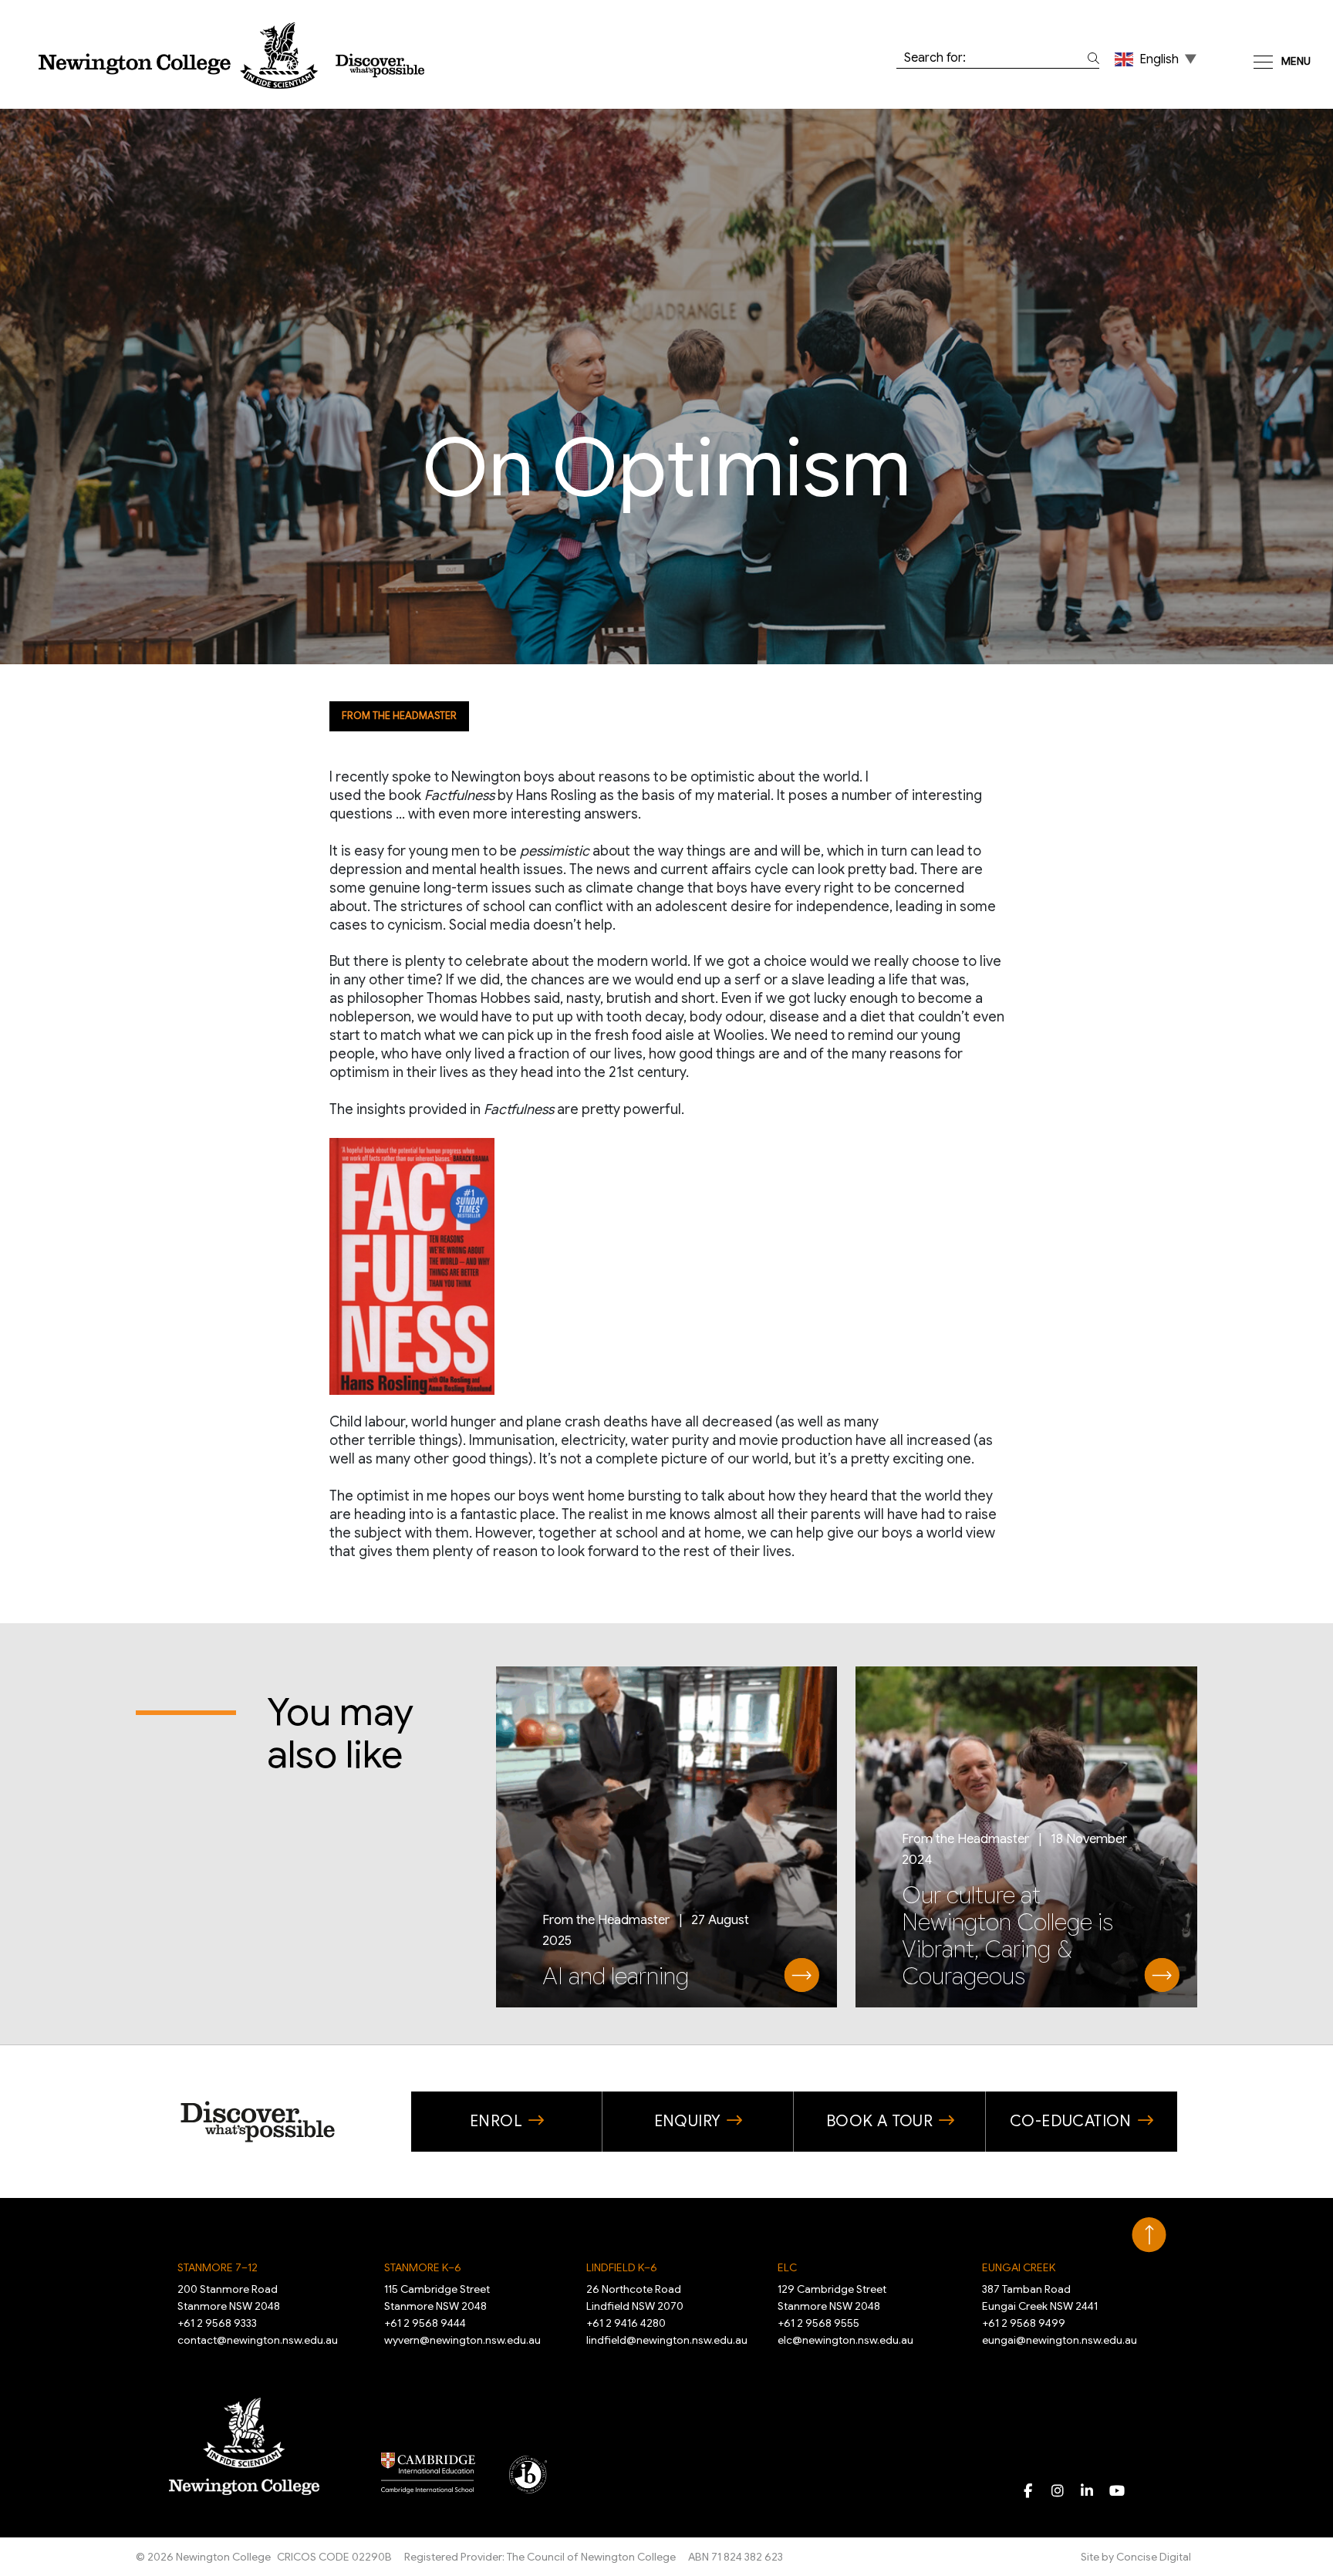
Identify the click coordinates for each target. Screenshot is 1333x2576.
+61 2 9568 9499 (1024, 2323)
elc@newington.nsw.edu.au (845, 2340)
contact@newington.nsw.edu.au (258, 2340)
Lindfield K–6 (622, 2267)
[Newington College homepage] (231, 56)
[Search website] (1090, 58)
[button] (1157, 59)
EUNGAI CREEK (1019, 2267)
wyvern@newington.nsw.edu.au (462, 2340)
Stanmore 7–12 (218, 2267)
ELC (787, 2267)
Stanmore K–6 (423, 2267)
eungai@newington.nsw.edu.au (1060, 2340)
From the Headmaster (399, 716)
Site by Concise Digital (1136, 2557)
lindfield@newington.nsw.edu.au (667, 2340)
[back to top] (1149, 2235)
